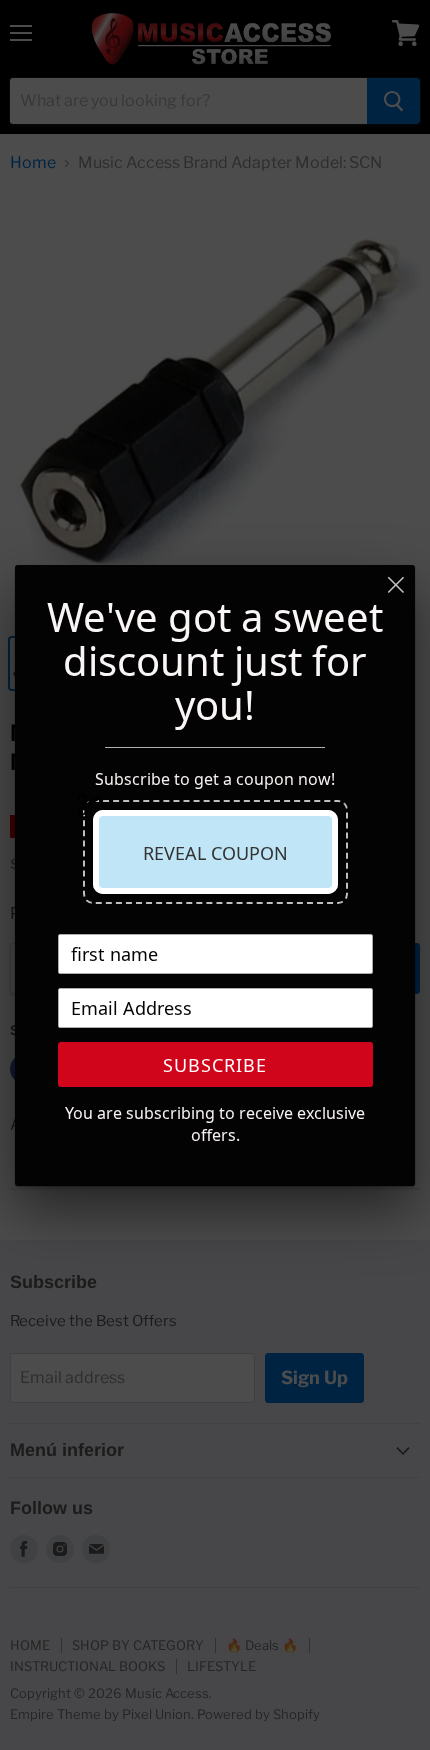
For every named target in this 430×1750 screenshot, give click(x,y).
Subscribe (215, 1065)
